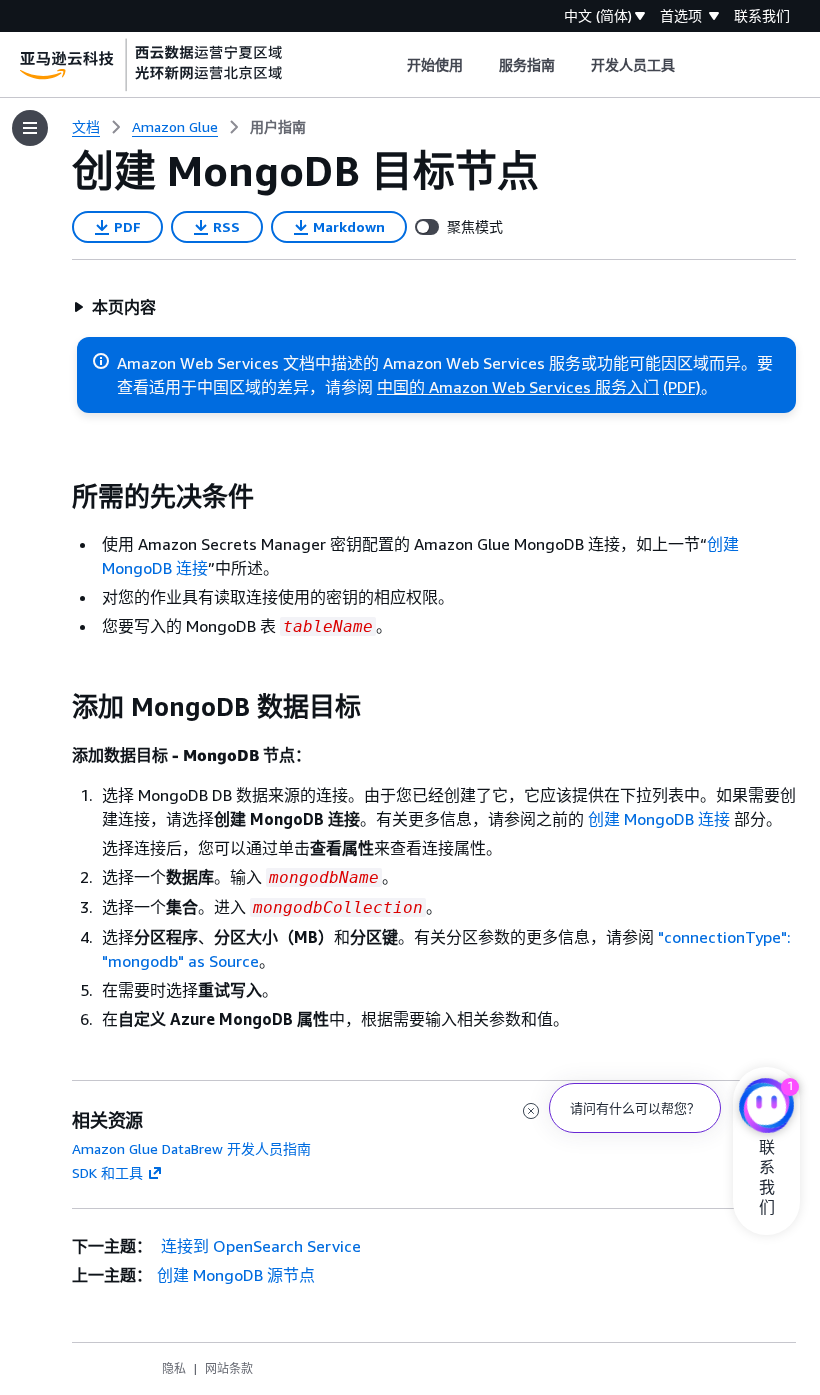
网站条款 (229, 1368)
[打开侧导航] (30, 128)
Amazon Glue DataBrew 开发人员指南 (191, 1148)
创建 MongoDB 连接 (659, 819)
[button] (114, 307)
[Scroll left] (391, 65)
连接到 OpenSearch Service (259, 1246)
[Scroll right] (690, 65)
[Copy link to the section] (56, 497)
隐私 (174, 1368)
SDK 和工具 (107, 1172)
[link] (278, 127)
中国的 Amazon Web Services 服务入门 (518, 387)
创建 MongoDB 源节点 (236, 1275)
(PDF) (682, 387)
